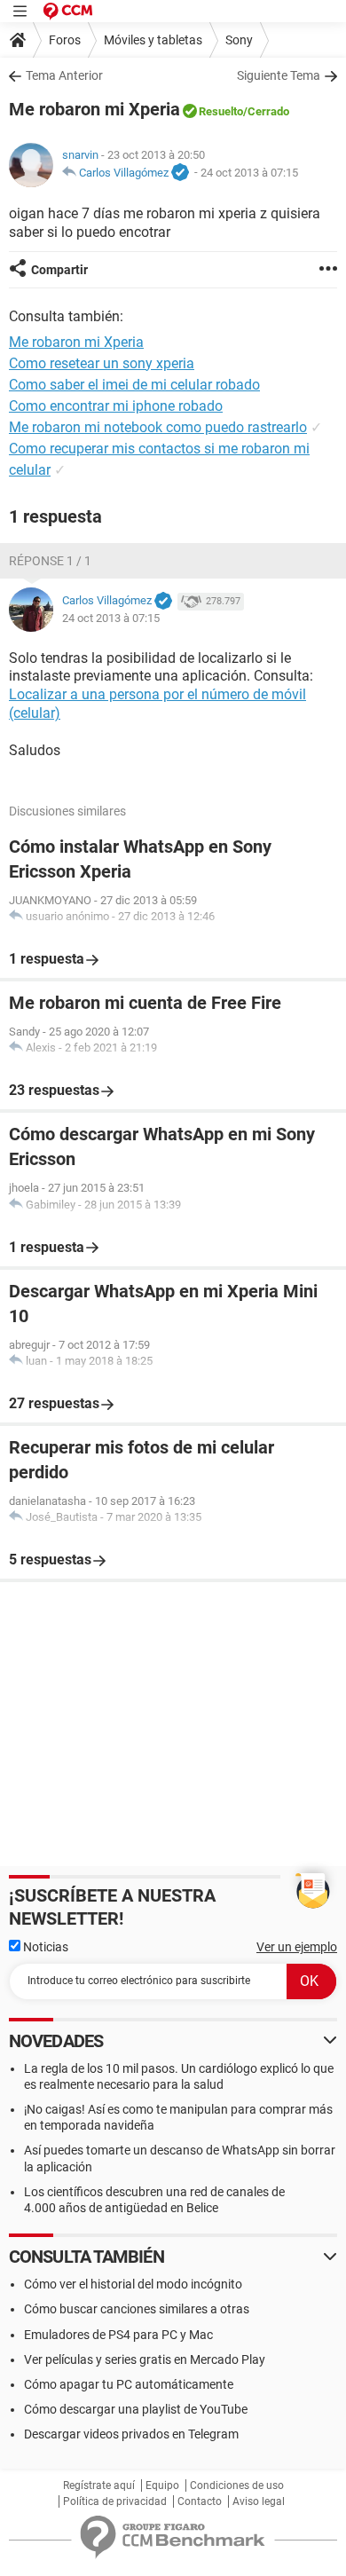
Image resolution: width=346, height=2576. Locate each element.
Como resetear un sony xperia (102, 363)
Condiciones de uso (237, 2485)
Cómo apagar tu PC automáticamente (129, 2384)
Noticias (44, 1947)
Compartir (59, 270)
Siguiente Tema (279, 75)
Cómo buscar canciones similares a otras (137, 2309)
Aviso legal (259, 2501)
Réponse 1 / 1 (50, 561)
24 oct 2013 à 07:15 (249, 173)
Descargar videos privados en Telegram (131, 2434)
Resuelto (221, 111)
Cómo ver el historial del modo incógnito (133, 2284)
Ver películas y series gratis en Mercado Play (145, 2359)
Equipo (162, 2485)
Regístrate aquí (99, 2485)
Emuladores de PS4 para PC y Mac (118, 2335)
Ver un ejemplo (297, 1947)
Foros (65, 40)
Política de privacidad (115, 2501)
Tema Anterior (64, 75)
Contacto (200, 2501)
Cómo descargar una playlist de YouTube (136, 2409)
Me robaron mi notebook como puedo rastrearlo (158, 427)
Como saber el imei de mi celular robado (134, 385)
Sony (239, 40)
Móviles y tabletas (153, 40)
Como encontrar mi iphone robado (116, 406)
